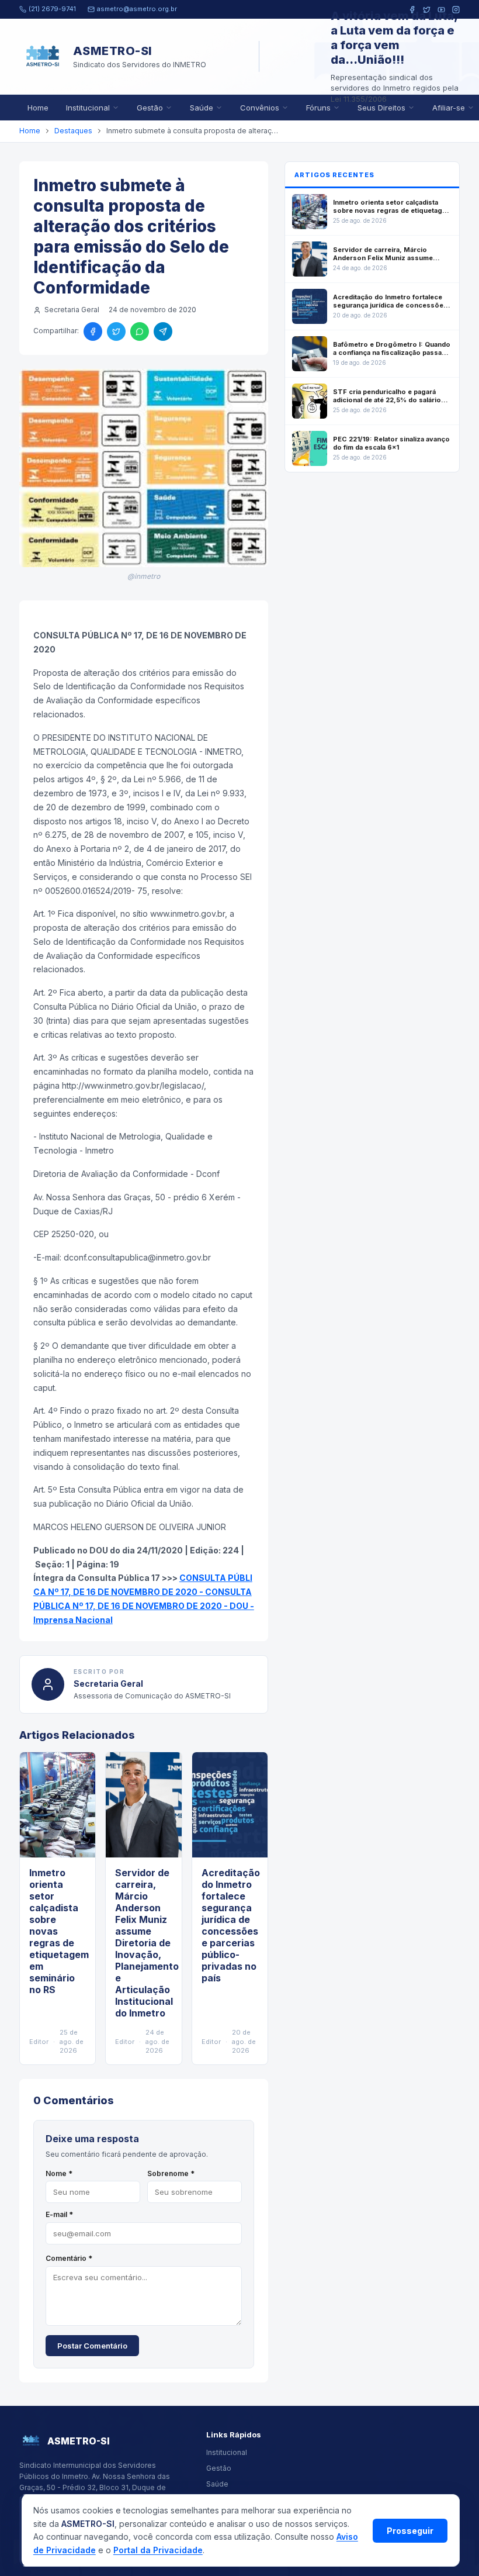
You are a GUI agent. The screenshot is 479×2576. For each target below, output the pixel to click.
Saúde (202, 108)
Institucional (88, 108)
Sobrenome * (171, 2173)
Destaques (73, 131)
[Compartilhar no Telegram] (163, 332)
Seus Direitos (381, 108)
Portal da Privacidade (158, 2550)
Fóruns (318, 108)
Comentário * (69, 2258)
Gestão (150, 108)
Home (38, 108)
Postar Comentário (92, 2346)
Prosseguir (410, 2531)
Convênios (260, 108)
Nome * (59, 2173)
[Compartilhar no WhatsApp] (140, 332)
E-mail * (59, 2214)
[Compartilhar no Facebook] (93, 332)
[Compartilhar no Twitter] (116, 332)
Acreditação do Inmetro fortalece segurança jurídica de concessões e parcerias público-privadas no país (231, 1925)
